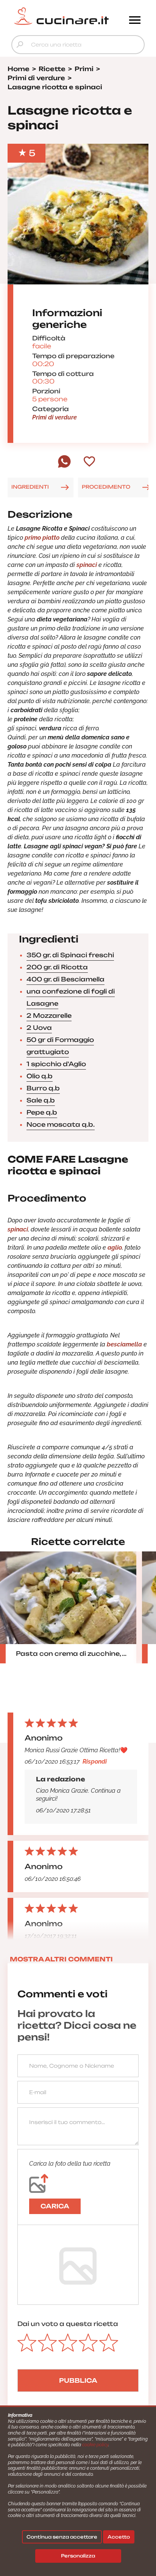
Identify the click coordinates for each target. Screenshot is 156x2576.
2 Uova (39, 1028)
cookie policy (95, 2445)
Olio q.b (40, 1076)
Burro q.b (43, 1088)
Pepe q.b (42, 1112)
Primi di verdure (55, 417)
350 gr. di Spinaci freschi (70, 955)
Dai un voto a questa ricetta (68, 2324)
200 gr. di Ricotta (57, 967)
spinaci (87, 565)
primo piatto (42, 538)
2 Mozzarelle (49, 1015)
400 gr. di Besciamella (66, 979)
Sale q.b (41, 1100)
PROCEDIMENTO (106, 487)
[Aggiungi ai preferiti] (89, 462)
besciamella (124, 1344)
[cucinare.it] (61, 16)
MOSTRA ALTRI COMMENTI (61, 1959)
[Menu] (135, 21)
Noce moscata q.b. (61, 1124)
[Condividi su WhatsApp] (64, 466)
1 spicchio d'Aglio (56, 1064)
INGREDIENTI (30, 487)
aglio (115, 1248)
